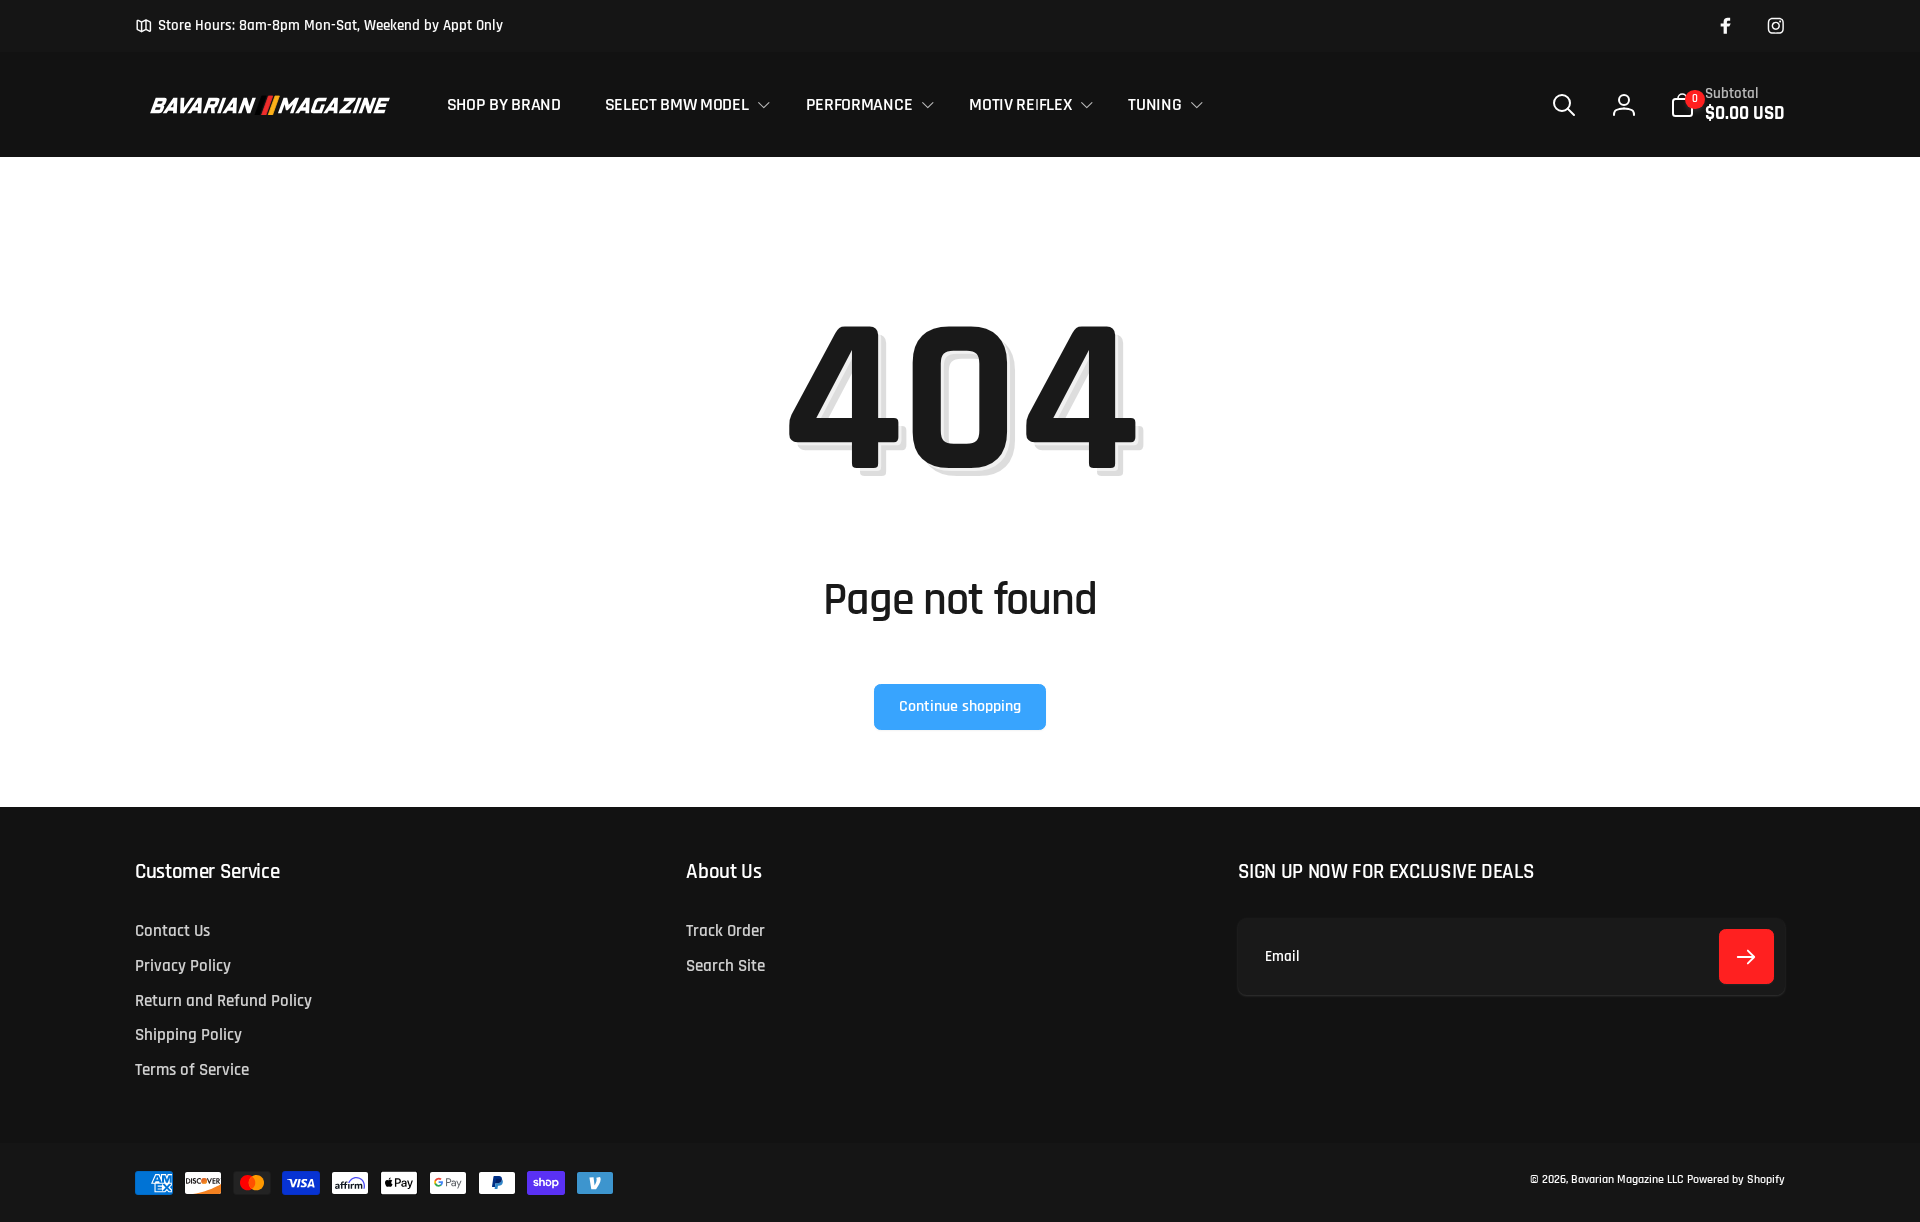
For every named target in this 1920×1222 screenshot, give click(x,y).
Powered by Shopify (1736, 1179)
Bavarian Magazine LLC (1627, 1179)
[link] (319, 26)
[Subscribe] (1746, 956)
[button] (683, 104)
